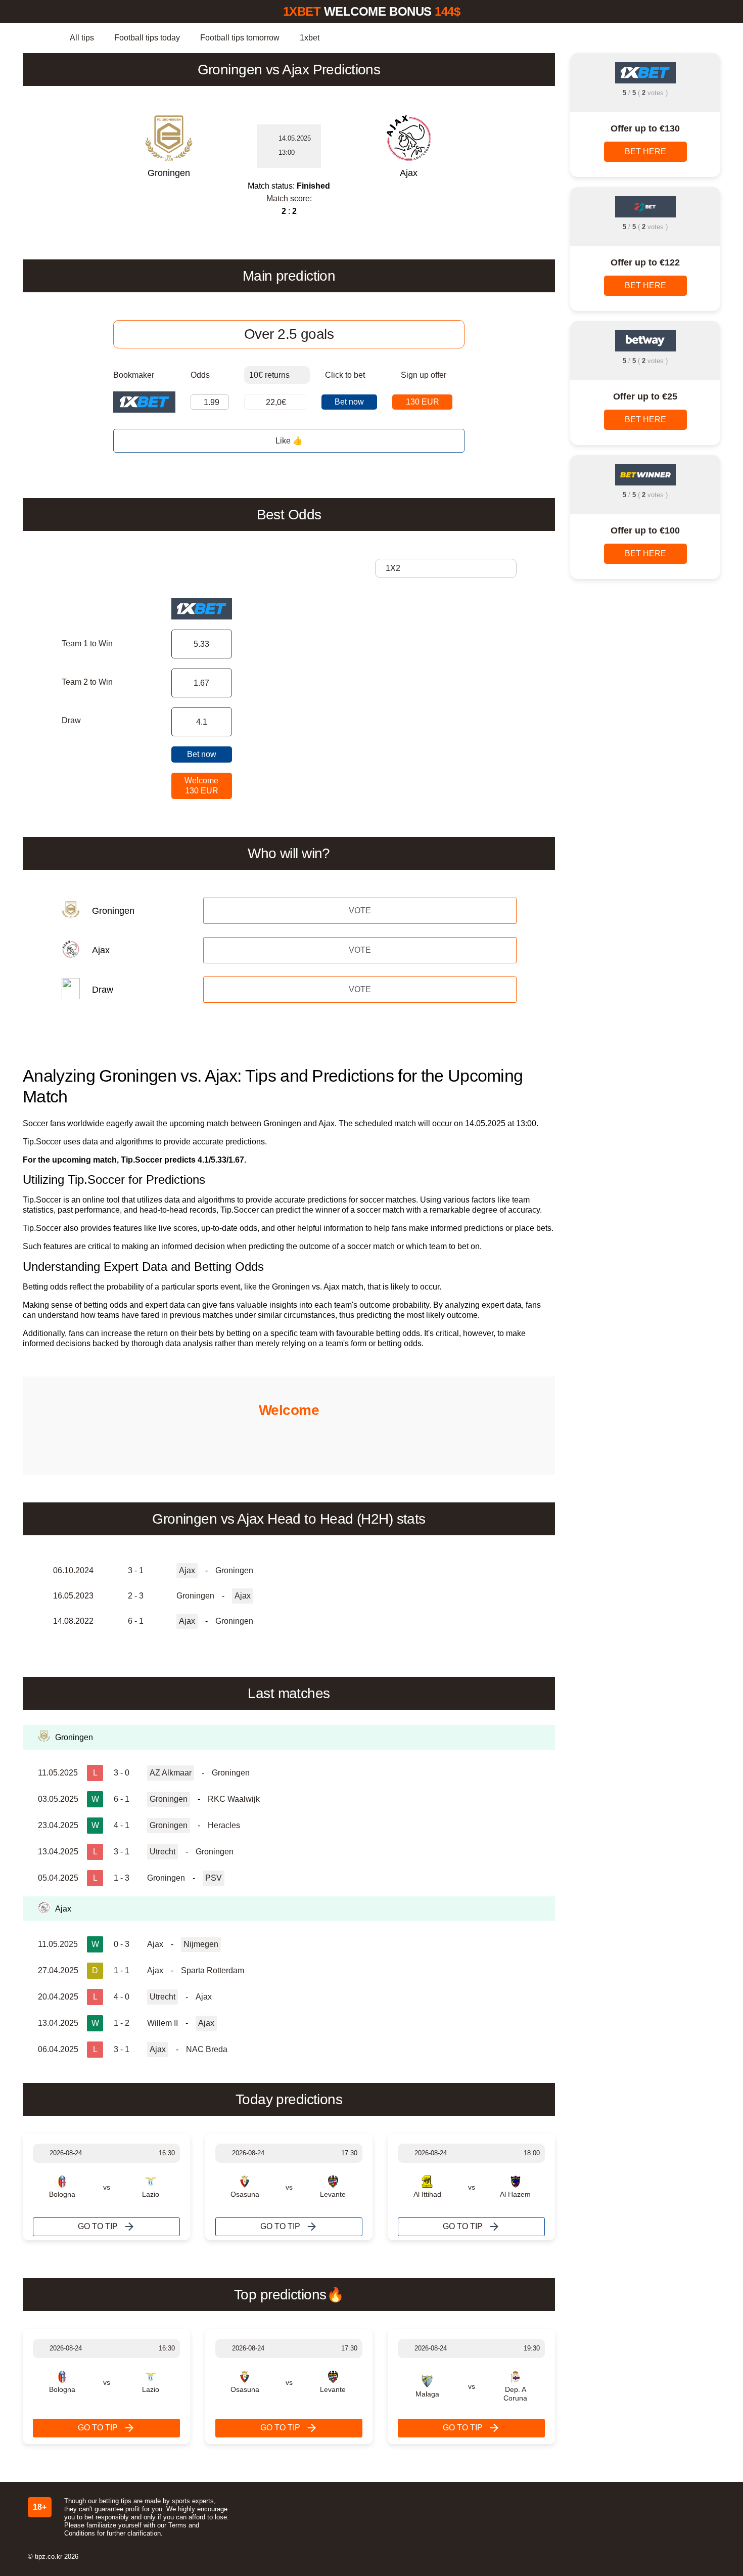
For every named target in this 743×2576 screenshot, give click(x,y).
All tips (82, 38)
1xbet (310, 38)
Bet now (349, 402)
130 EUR (423, 402)
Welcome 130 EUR (201, 786)
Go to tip (98, 2226)
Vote (360, 911)
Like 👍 (289, 441)
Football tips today (147, 38)
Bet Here (645, 151)
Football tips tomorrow (240, 38)
